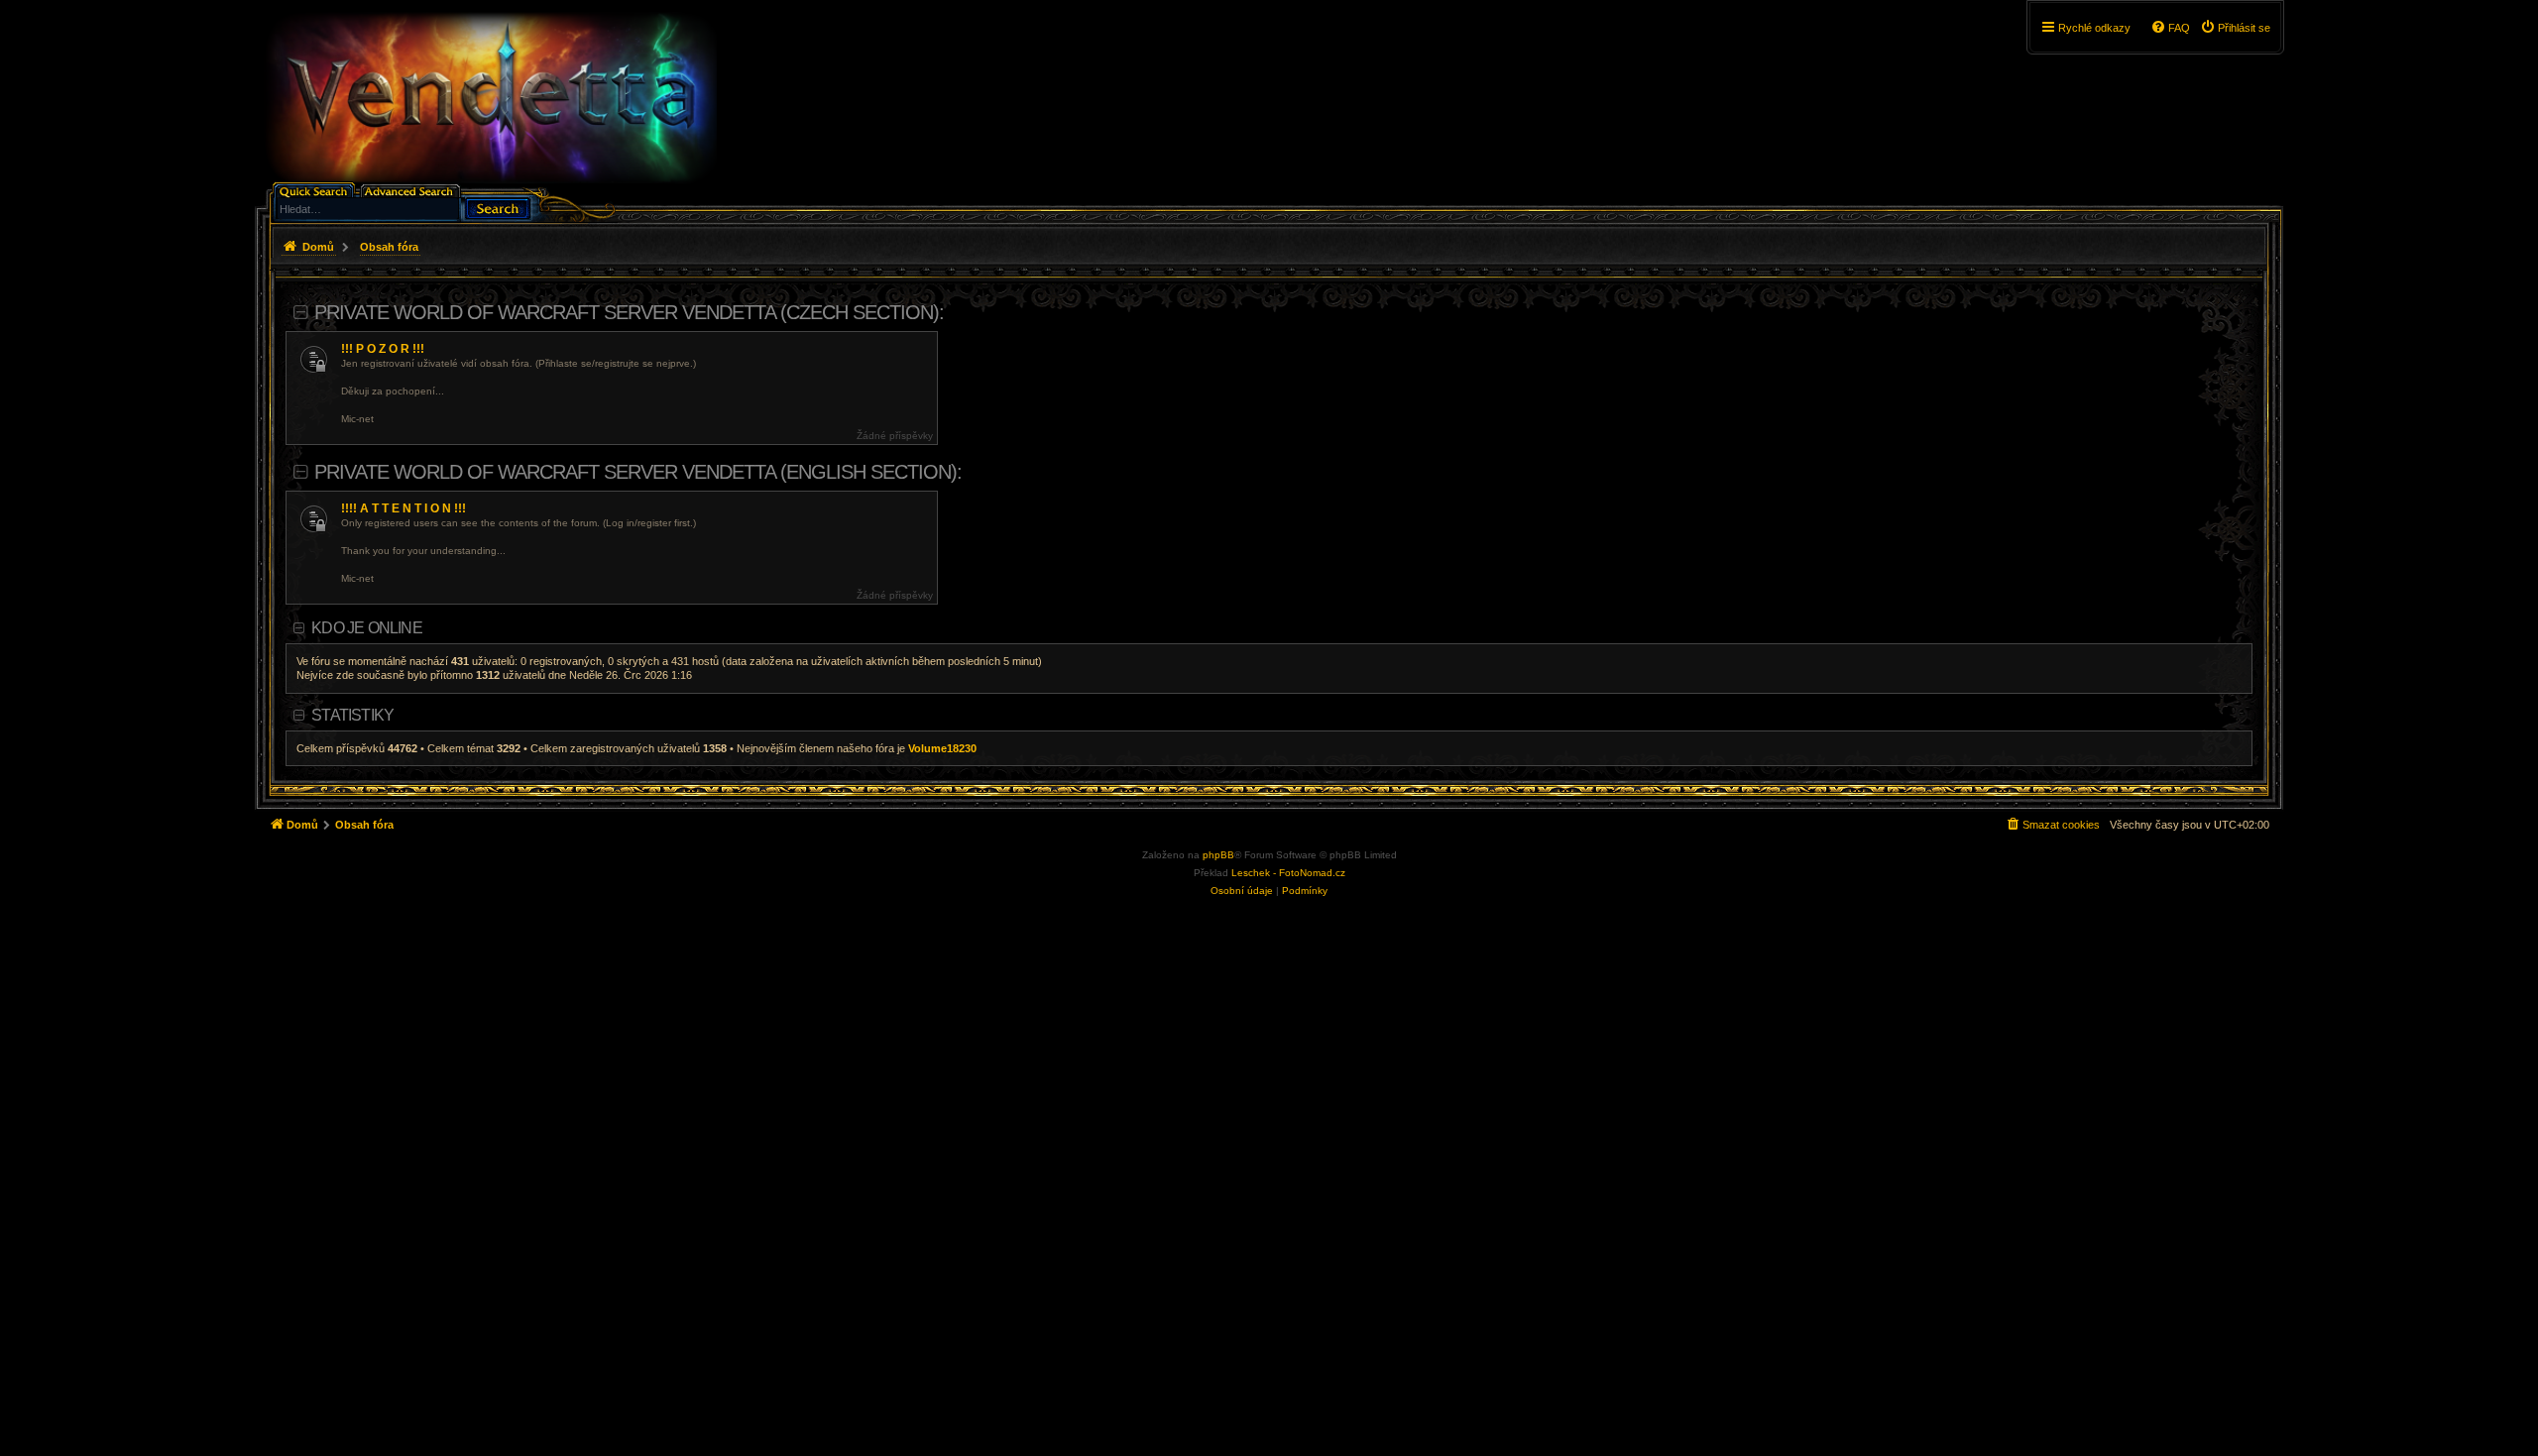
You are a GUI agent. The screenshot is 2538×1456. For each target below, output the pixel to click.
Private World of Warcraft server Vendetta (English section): (638, 472)
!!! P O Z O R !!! (383, 349)
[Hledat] (498, 207)
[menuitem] (2235, 28)
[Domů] (490, 98)
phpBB (1218, 855)
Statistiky (352, 715)
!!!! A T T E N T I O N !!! (404, 508)
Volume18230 (942, 748)
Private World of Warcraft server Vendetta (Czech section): (629, 312)
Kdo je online (367, 628)
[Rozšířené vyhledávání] (412, 190)
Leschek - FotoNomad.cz (1288, 873)
